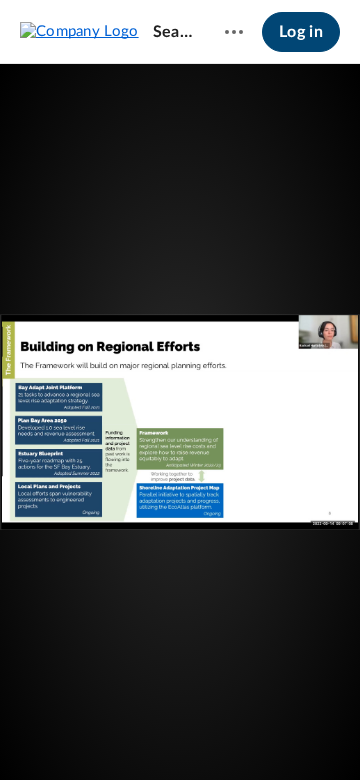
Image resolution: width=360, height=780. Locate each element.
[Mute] (246, 735)
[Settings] (284, 735)
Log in (301, 32)
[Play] (74, 735)
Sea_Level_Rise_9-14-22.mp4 (173, 32)
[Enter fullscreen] (264, 391)
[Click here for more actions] (234, 32)
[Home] (79, 31)
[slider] (180, 695)
